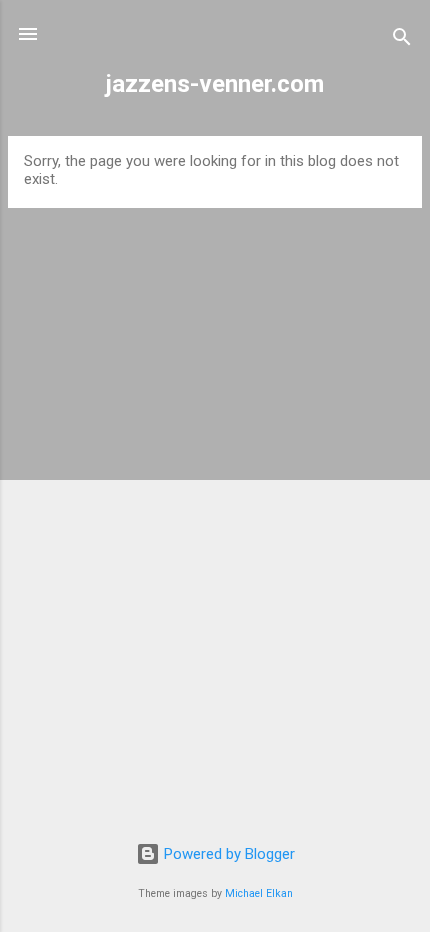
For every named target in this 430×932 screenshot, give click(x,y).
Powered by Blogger (227, 854)
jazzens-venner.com (215, 84)
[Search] (402, 40)
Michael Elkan (259, 893)
